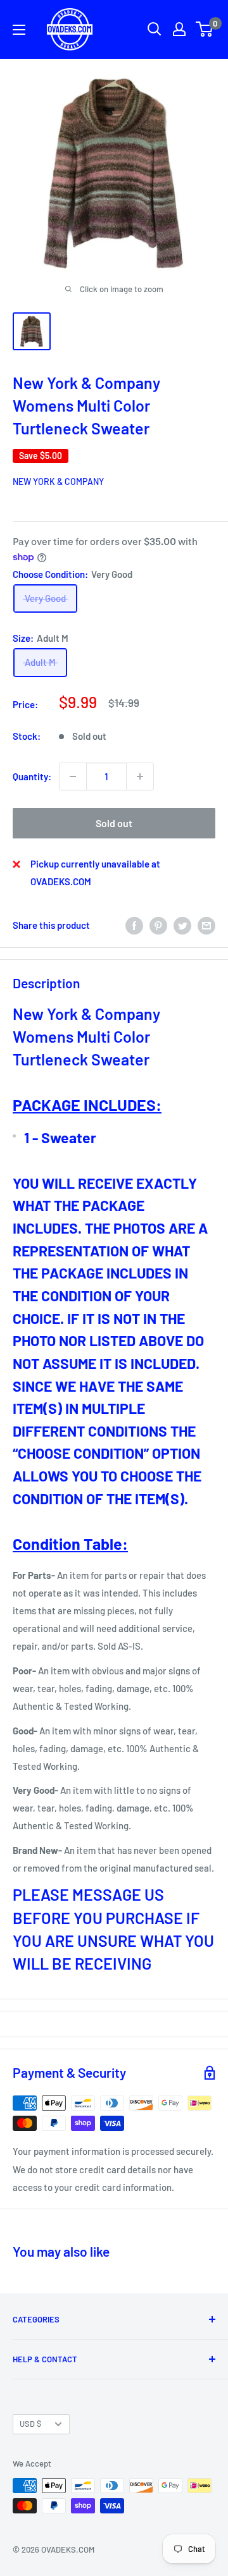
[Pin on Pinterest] (158, 925)
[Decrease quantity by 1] (73, 776)
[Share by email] (206, 925)
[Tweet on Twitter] (182, 925)
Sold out (114, 823)
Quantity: (32, 776)
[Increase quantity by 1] (140, 776)
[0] (205, 29)
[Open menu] (19, 30)
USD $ (30, 2424)
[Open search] (155, 29)
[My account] (179, 29)
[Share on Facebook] (134, 925)
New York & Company (58, 481)
